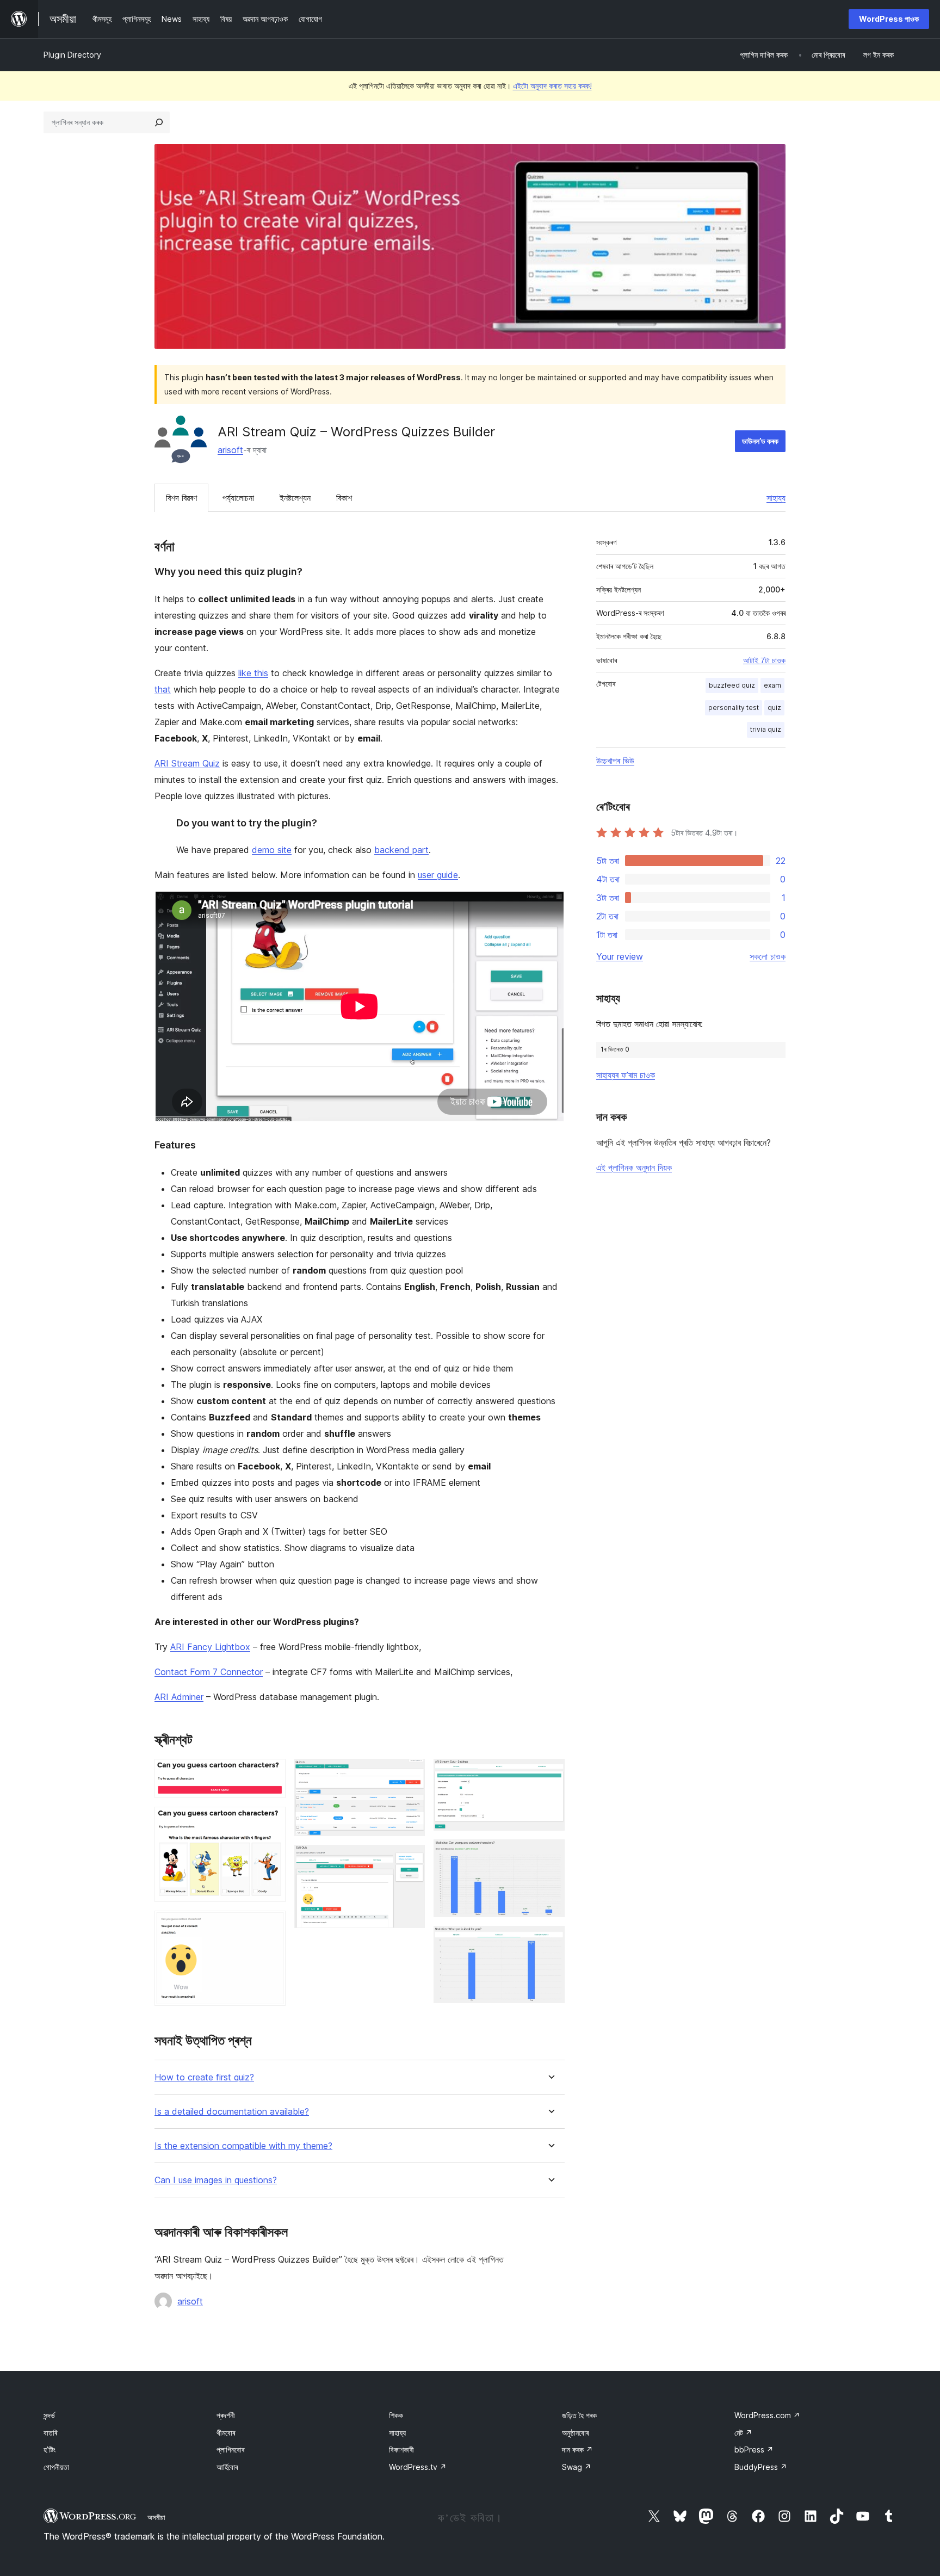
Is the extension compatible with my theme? (243, 2146)
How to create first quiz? (204, 2077)
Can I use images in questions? (216, 2180)
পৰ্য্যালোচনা (238, 498)
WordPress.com (767, 2415)
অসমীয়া (156, 2517)
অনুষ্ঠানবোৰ (575, 2433)
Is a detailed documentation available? (232, 2112)
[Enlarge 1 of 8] (271, 1774)
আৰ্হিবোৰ (227, 2467)
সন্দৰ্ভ (49, 2415)
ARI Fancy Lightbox (210, 1647)
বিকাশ (344, 498)
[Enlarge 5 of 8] (410, 1860)
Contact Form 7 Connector (209, 1672)
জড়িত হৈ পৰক (579, 2415)
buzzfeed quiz (732, 685)
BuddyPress (761, 2467)
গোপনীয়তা (56, 2467)
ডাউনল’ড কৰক (760, 441)
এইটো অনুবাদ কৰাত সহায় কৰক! (552, 86)
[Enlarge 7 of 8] (550, 1854)
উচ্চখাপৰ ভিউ (615, 761)
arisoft (230, 450)
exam (772, 685)
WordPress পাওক (889, 19)
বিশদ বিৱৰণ (181, 498)
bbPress (754, 2450)
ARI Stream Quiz (187, 763)
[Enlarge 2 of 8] (271, 1821)
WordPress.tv (418, 2467)
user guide (438, 875)
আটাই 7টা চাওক (764, 660)
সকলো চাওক (768, 956)
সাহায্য (776, 498)
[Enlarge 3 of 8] (271, 1925)
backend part (401, 850)
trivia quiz (766, 729)
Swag (577, 2467)
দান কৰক (577, 2450)
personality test (734, 708)
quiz (774, 708)
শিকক (396, 2415)
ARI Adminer (179, 1697)
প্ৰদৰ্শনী (226, 2415)
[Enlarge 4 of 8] (410, 1774)
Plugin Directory (72, 55)
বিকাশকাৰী (401, 2450)
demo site (272, 850)
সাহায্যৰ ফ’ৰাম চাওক (626, 1075)
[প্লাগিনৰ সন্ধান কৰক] (159, 122)
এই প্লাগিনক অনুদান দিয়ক (634, 1167)
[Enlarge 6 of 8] (550, 1774)
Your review (620, 956)
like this (253, 673)
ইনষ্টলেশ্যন (295, 498)
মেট (743, 2433)
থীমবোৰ (226, 2433)
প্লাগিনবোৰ (230, 2450)
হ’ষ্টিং (50, 2450)
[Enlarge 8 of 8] (550, 1941)
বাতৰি (50, 2433)
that (163, 689)
